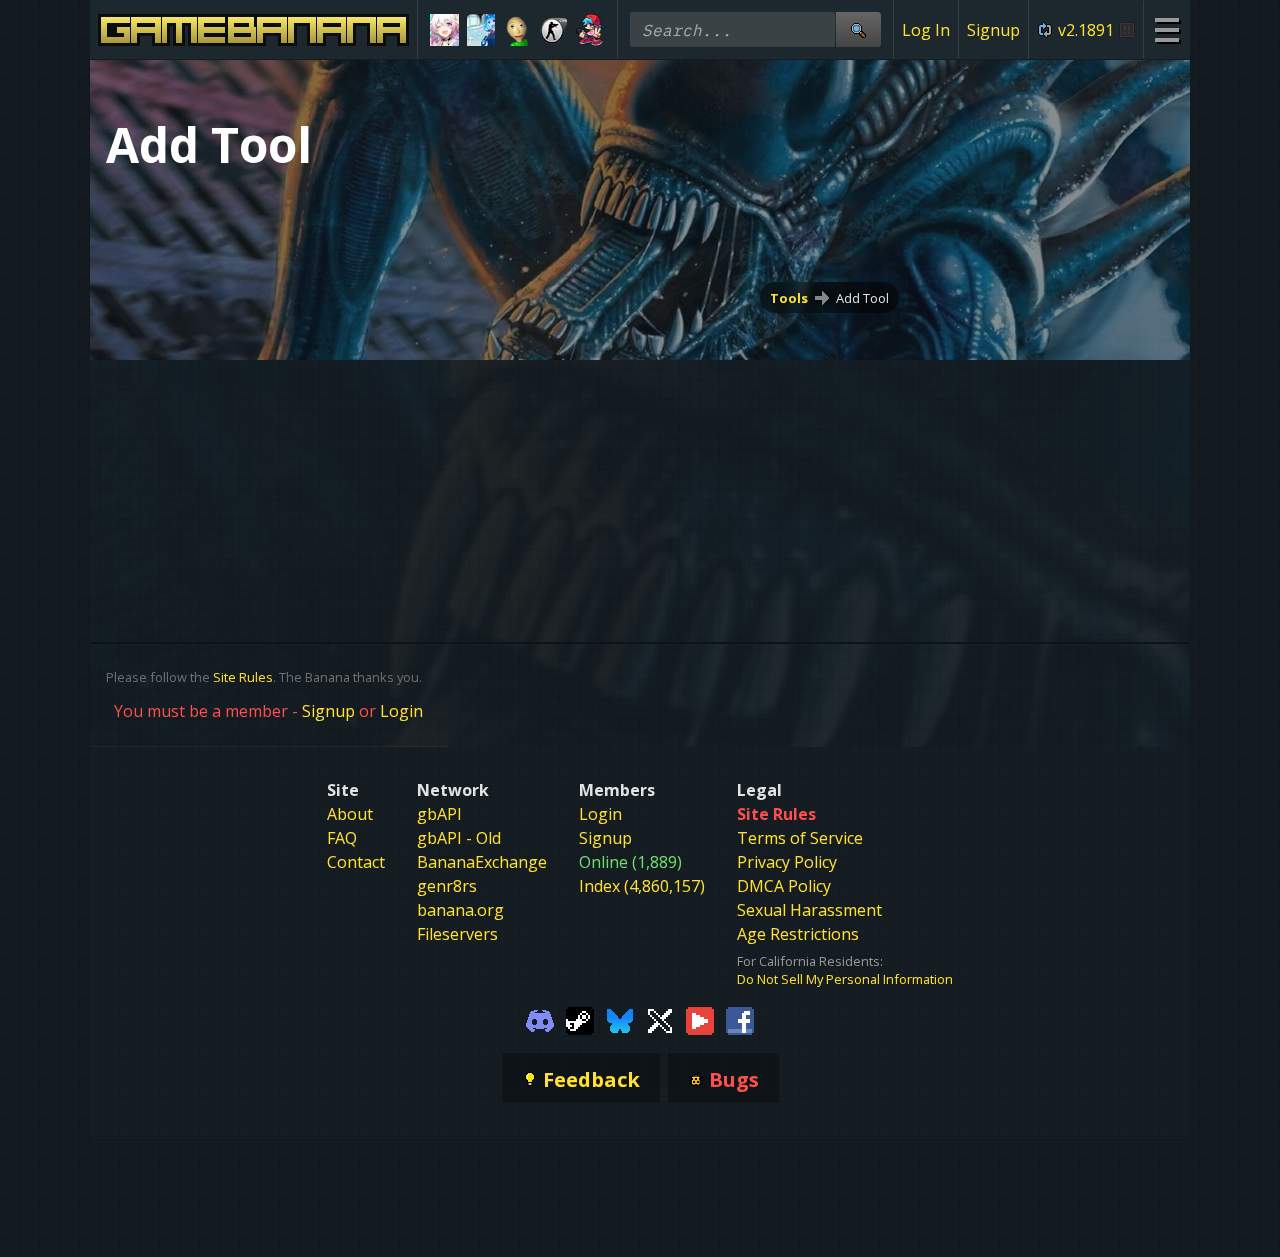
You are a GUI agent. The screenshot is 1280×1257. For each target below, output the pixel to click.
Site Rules (243, 677)
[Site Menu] (1166, 29)
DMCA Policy (784, 886)
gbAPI (439, 814)
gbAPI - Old (459, 838)
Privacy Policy (787, 862)
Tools (789, 298)
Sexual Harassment (809, 910)
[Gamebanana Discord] (540, 1020)
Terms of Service (800, 838)
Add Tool (862, 298)
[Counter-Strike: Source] (554, 30)
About (350, 814)
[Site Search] (858, 29)
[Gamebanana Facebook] (740, 1020)
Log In (926, 30)
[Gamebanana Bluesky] (620, 1020)
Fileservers (457, 934)
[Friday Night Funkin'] (590, 30)
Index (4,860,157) (642, 886)
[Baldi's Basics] (517, 30)
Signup (993, 30)
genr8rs (447, 886)
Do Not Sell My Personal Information (845, 979)
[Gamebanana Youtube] (700, 1020)
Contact (356, 862)
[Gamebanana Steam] (580, 1020)
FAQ (342, 838)
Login (401, 711)
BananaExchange (482, 862)
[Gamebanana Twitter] (660, 1020)
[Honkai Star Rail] (444, 30)
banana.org (460, 910)
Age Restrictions (798, 934)
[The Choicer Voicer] (481, 30)
